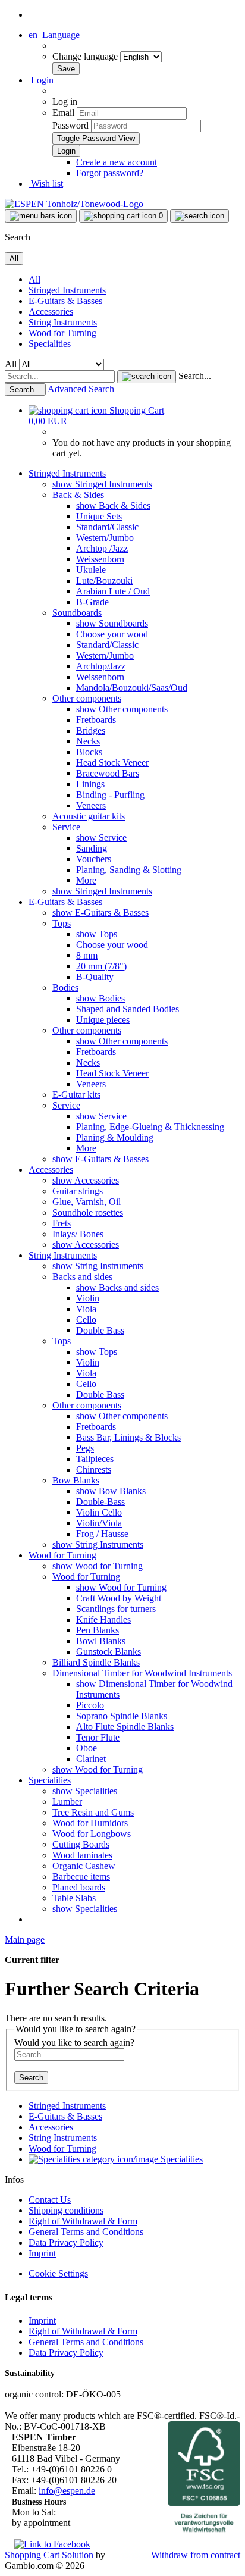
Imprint (42, 2253)
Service (66, 827)
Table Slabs (74, 1898)
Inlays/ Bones (78, 1234)
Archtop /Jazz (102, 548)
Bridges (91, 730)
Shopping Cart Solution (49, 2555)
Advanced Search (81, 389)
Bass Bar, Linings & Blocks (128, 1437)
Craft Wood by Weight (119, 1598)
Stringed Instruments (67, 290)
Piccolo (90, 1705)
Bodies (65, 987)
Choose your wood (112, 634)
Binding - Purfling (110, 795)
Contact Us (50, 2200)
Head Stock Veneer (112, 763)
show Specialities (85, 1791)
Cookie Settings (58, 2273)
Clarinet (91, 1759)
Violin (88, 1298)
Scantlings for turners (116, 1609)
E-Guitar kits (76, 1095)
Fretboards (96, 720)
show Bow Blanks (111, 1491)
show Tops (97, 934)
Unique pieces (103, 1020)
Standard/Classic (107, 527)
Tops (62, 923)
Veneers (91, 805)
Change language (86, 56)
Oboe (87, 1748)
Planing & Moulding (115, 1137)
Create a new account (117, 162)
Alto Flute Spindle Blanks (125, 1727)
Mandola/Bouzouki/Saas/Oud (132, 688)
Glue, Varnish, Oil (87, 1202)
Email (63, 113)
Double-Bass (100, 1502)
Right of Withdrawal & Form (83, 2221)
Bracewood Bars (108, 773)
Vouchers (94, 859)
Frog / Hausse (102, 1534)
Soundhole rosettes (88, 1212)
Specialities (50, 344)
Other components (87, 698)
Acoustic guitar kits (89, 816)
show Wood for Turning (98, 1566)
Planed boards (79, 1887)
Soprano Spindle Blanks (122, 1716)
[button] (54, 35)
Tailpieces (95, 1459)
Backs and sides (82, 1277)
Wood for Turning (62, 333)
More (86, 880)
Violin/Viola (99, 1523)
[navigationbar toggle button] (41, 216)
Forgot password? (110, 173)
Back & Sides (78, 495)
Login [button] (41, 80)
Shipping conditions (66, 2210)
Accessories (51, 312)
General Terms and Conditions (86, 2232)
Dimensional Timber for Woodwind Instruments (142, 1673)
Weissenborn (100, 559)
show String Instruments (98, 1266)
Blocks (89, 752)
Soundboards (77, 613)
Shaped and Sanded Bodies (128, 1009)
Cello (86, 1320)
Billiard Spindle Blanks (96, 1662)
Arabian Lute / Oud (113, 591)
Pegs (85, 1448)
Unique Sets (99, 516)
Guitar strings (78, 1191)
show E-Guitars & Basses (100, 913)
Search (31, 2078)
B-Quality (95, 977)
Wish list (46, 184)
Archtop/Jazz (101, 666)
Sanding (92, 848)
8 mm (87, 955)
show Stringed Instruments (102, 484)
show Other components (122, 709)
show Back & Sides (113, 506)
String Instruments (63, 322)
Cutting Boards (81, 1844)
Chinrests (94, 1469)
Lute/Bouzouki (104, 580)
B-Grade (92, 602)
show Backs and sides (117, 1287)
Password (70, 125)
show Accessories (86, 1180)
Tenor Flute (98, 1737)
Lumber (67, 1802)
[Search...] (147, 377)
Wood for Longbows (92, 1834)
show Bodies (100, 998)
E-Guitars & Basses (65, 301)
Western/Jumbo (105, 538)
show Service (101, 838)
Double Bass (100, 1330)
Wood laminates (82, 1855)
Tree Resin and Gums (93, 1812)
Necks (88, 741)
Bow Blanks (76, 1480)
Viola (86, 1309)
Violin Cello (99, 1512)
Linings (90, 784)
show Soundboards (112, 623)
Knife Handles (103, 1619)
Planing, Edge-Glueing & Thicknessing (150, 1127)
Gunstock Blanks (109, 1652)
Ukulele (91, 570)
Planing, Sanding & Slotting (129, 870)
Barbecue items (81, 1877)
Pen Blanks (98, 1630)
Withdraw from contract (196, 2555)
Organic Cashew (84, 1866)
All (34, 279)
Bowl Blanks (101, 1641)
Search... (195, 376)
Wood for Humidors (90, 1823)
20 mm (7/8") (101, 966)
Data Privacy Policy (66, 2242)
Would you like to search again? (74, 2043)
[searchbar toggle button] (200, 216)
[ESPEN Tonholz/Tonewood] (74, 204)
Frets (62, 1223)
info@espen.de (67, 2491)
